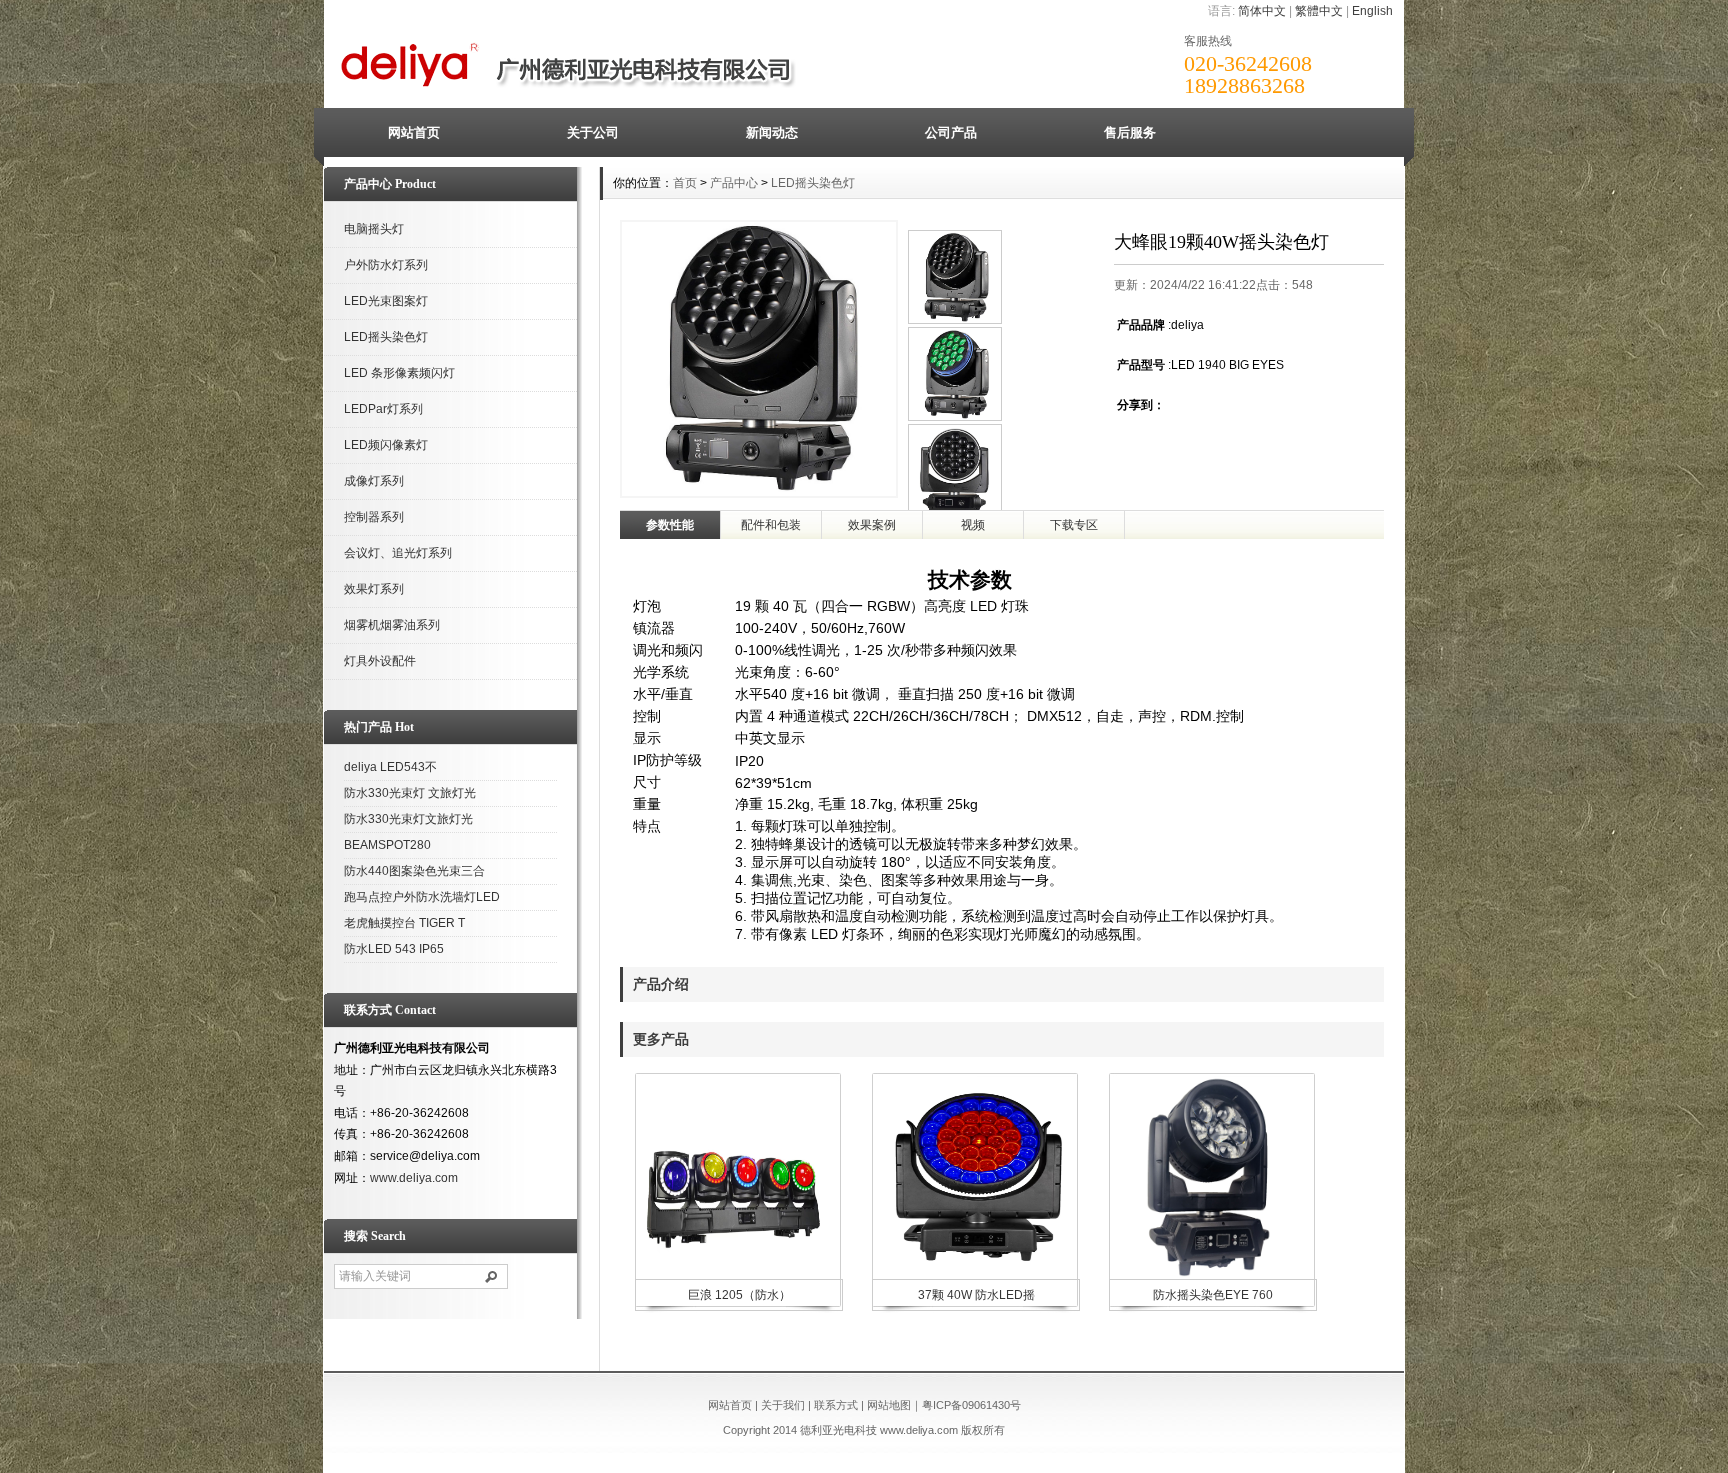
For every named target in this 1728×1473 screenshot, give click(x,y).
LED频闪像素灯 (386, 445)
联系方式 (836, 1405)
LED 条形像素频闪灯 (399, 373)
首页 (685, 183)
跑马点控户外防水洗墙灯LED (422, 897)
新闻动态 (772, 132)
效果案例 (872, 525)
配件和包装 (771, 525)
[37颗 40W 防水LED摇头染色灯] (974, 1275)
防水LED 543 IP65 (394, 949)
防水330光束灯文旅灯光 (408, 819)
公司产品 (951, 132)
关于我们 (783, 1405)
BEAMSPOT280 (387, 845)
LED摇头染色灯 (386, 337)
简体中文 (1262, 11)
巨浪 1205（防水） (739, 1295)
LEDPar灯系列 (383, 409)
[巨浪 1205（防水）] (737, 1275)
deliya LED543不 (390, 767)
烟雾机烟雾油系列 (392, 625)
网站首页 (414, 132)
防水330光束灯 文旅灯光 (410, 793)
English (1372, 11)
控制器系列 (374, 517)
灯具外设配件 (380, 661)
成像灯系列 (374, 481)
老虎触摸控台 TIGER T (404, 923)
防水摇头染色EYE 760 (1213, 1295)
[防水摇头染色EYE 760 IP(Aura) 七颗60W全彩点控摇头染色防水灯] (1211, 1275)
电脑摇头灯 (374, 229)
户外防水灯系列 (386, 265)
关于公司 (593, 132)
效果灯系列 (374, 589)
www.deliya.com (414, 1178)
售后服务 (1130, 132)
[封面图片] (955, 320)
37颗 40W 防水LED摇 (976, 1295)
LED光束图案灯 (386, 301)
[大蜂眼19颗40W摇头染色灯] (955, 417)
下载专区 (1074, 525)
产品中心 (734, 183)
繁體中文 (1319, 11)
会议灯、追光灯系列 (398, 553)
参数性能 (670, 525)
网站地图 (889, 1405)
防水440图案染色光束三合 (414, 871)
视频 (973, 525)
